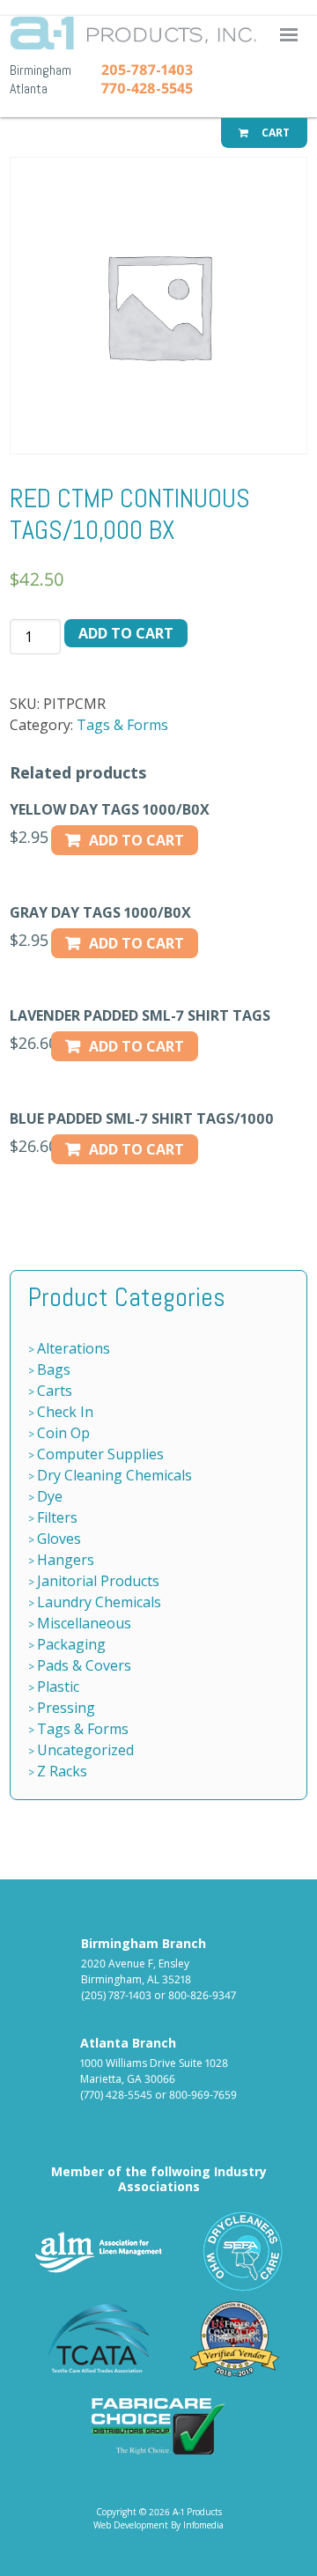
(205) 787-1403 (116, 1995)
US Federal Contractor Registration (236, 2339)
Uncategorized (85, 1750)
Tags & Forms (122, 725)
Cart (274, 133)
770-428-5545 (147, 88)
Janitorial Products (98, 1581)
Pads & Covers (84, 1665)
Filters (57, 1517)
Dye (50, 1496)
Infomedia (203, 2525)
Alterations (74, 1348)
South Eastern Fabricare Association (243, 2251)
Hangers (66, 1560)
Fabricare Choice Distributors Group (158, 2426)
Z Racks (62, 1771)
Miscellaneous (84, 1623)
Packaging (71, 1644)
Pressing (66, 1708)
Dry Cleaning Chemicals (114, 1475)
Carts (55, 1391)
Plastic (58, 1687)
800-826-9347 (202, 1995)
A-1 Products (197, 2512)
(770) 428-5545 (116, 2095)
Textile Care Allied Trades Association (94, 2339)
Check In (65, 1412)
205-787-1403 (147, 70)
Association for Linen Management (99, 2251)
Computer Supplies (100, 1454)
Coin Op (63, 1433)
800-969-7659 (203, 2095)
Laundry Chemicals (99, 1602)
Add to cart (126, 633)
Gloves (59, 1539)
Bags (54, 1369)
